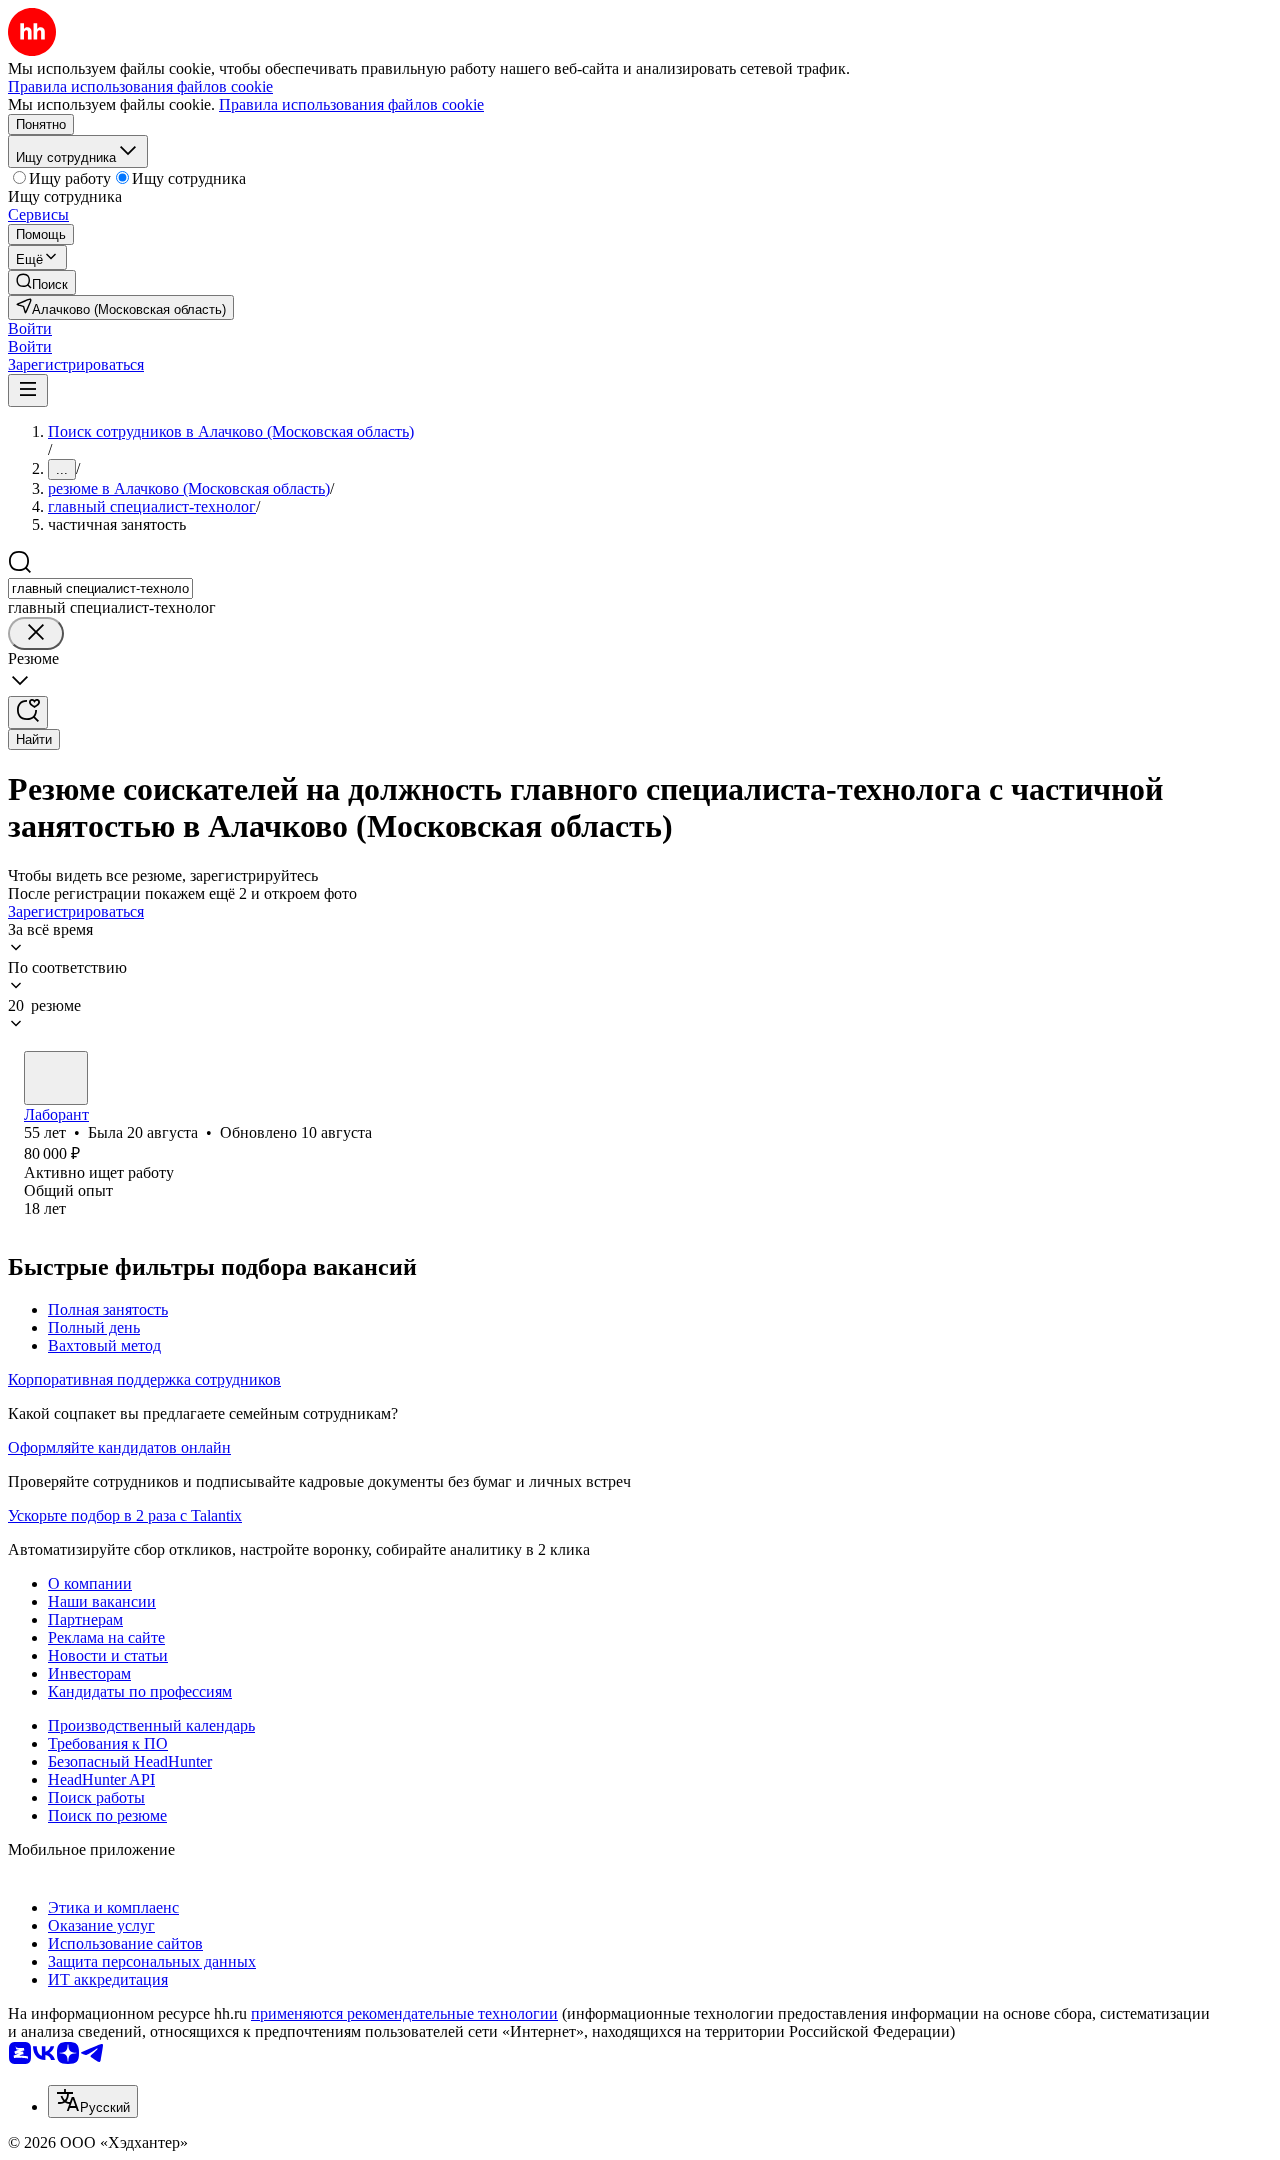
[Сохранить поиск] (28, 712)
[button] (30, 328)
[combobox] (100, 588)
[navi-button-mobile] (28, 390)
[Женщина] (56, 1078)
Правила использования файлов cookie (351, 104)
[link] (42, 282)
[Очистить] (36, 633)
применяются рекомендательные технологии (404, 2013)
